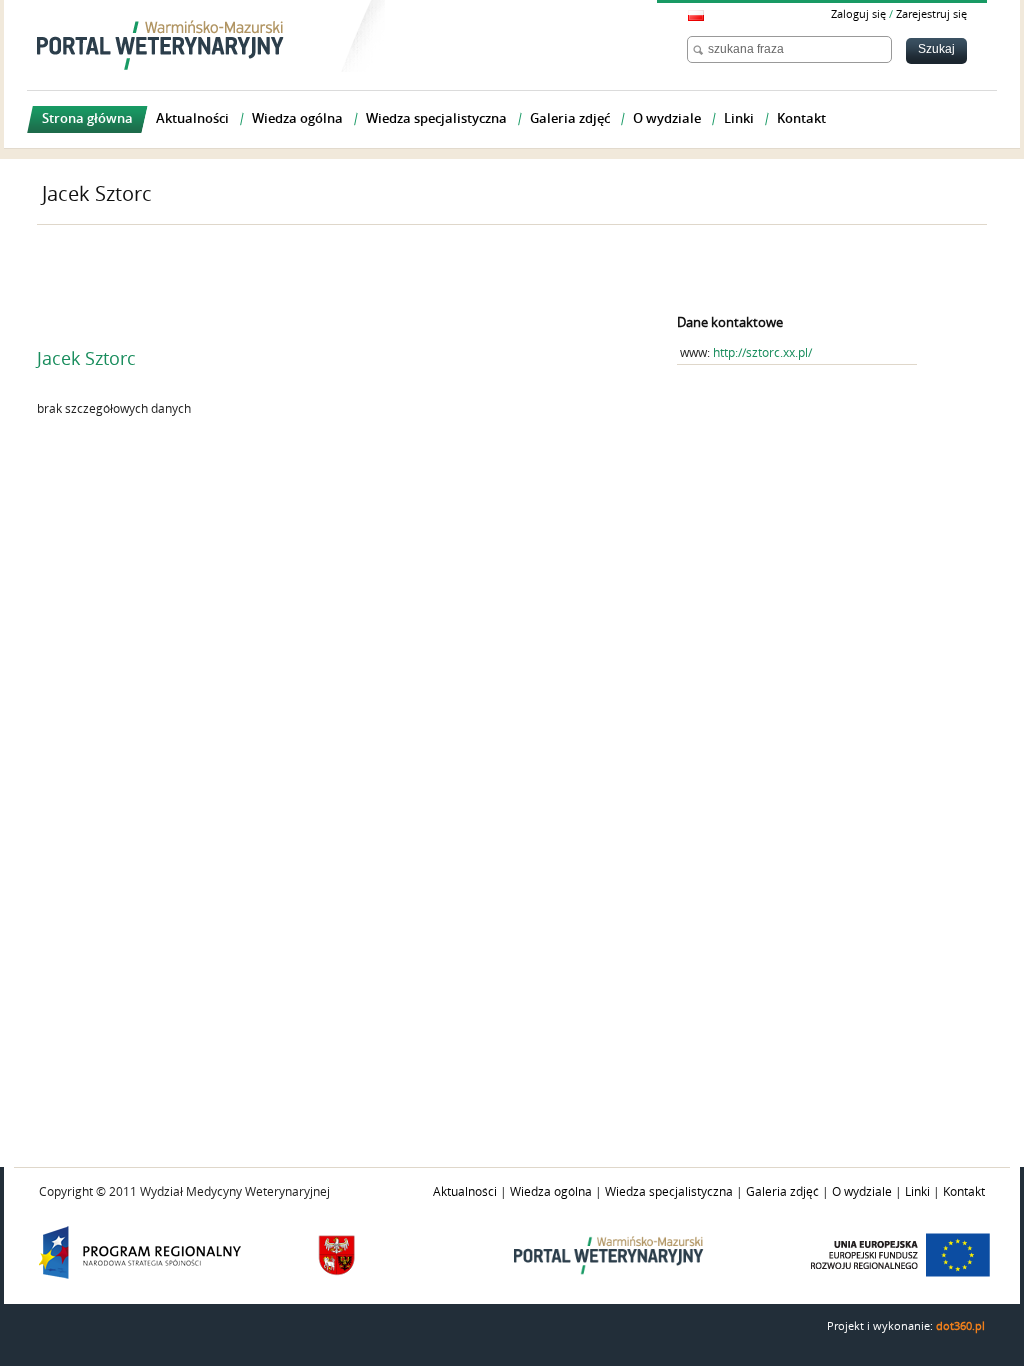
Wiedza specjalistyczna (669, 1192)
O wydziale (862, 1192)
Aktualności (465, 1192)
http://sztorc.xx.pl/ (762, 353)
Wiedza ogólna (551, 1192)
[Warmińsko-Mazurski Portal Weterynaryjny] (160, 45)
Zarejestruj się (931, 14)
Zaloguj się (858, 14)
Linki (917, 1192)
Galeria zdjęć (782, 1192)
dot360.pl (960, 1326)
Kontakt (964, 1192)
